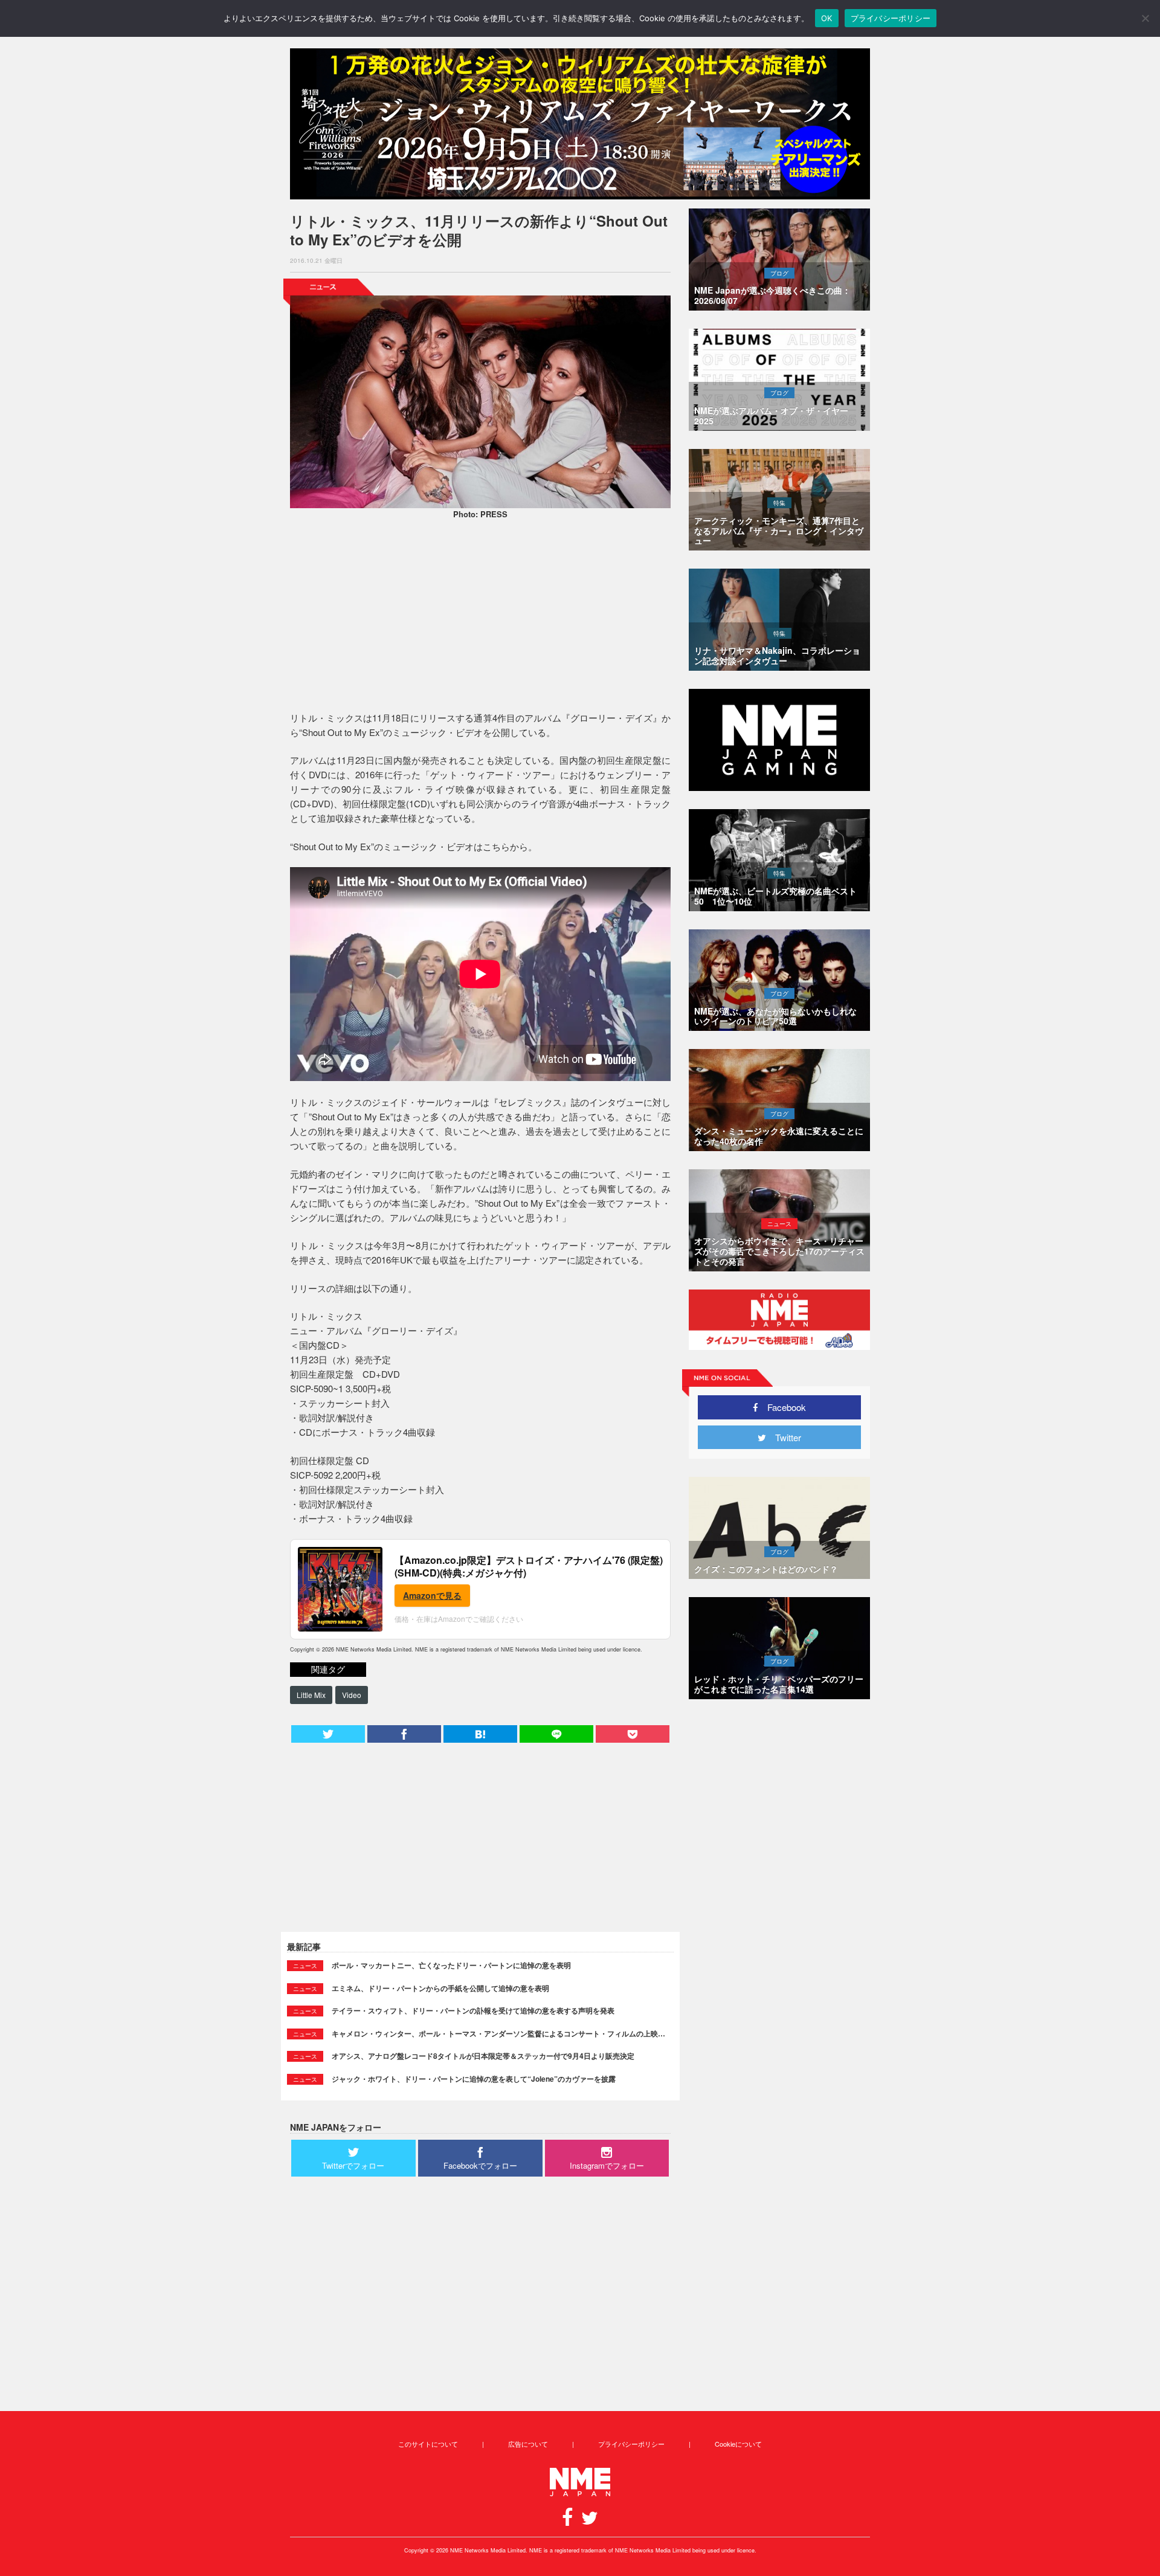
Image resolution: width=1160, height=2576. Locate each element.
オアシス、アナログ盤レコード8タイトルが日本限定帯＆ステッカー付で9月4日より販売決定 (483, 2056)
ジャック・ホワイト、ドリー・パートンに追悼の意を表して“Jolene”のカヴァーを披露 (474, 2079)
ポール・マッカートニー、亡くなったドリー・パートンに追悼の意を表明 (451, 1965)
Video (352, 1695)
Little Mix (311, 1695)
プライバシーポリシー (631, 2444)
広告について (528, 2444)
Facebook (782, 1407)
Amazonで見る (432, 1595)
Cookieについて (738, 2444)
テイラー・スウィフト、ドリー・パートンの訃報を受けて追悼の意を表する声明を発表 (473, 2010)
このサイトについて (428, 2444)
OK (827, 18)
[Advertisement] (480, 617)
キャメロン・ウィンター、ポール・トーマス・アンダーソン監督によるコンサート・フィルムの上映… (498, 2033)
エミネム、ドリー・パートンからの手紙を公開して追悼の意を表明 (440, 1988)
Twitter (784, 1437)
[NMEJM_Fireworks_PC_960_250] (580, 124)
